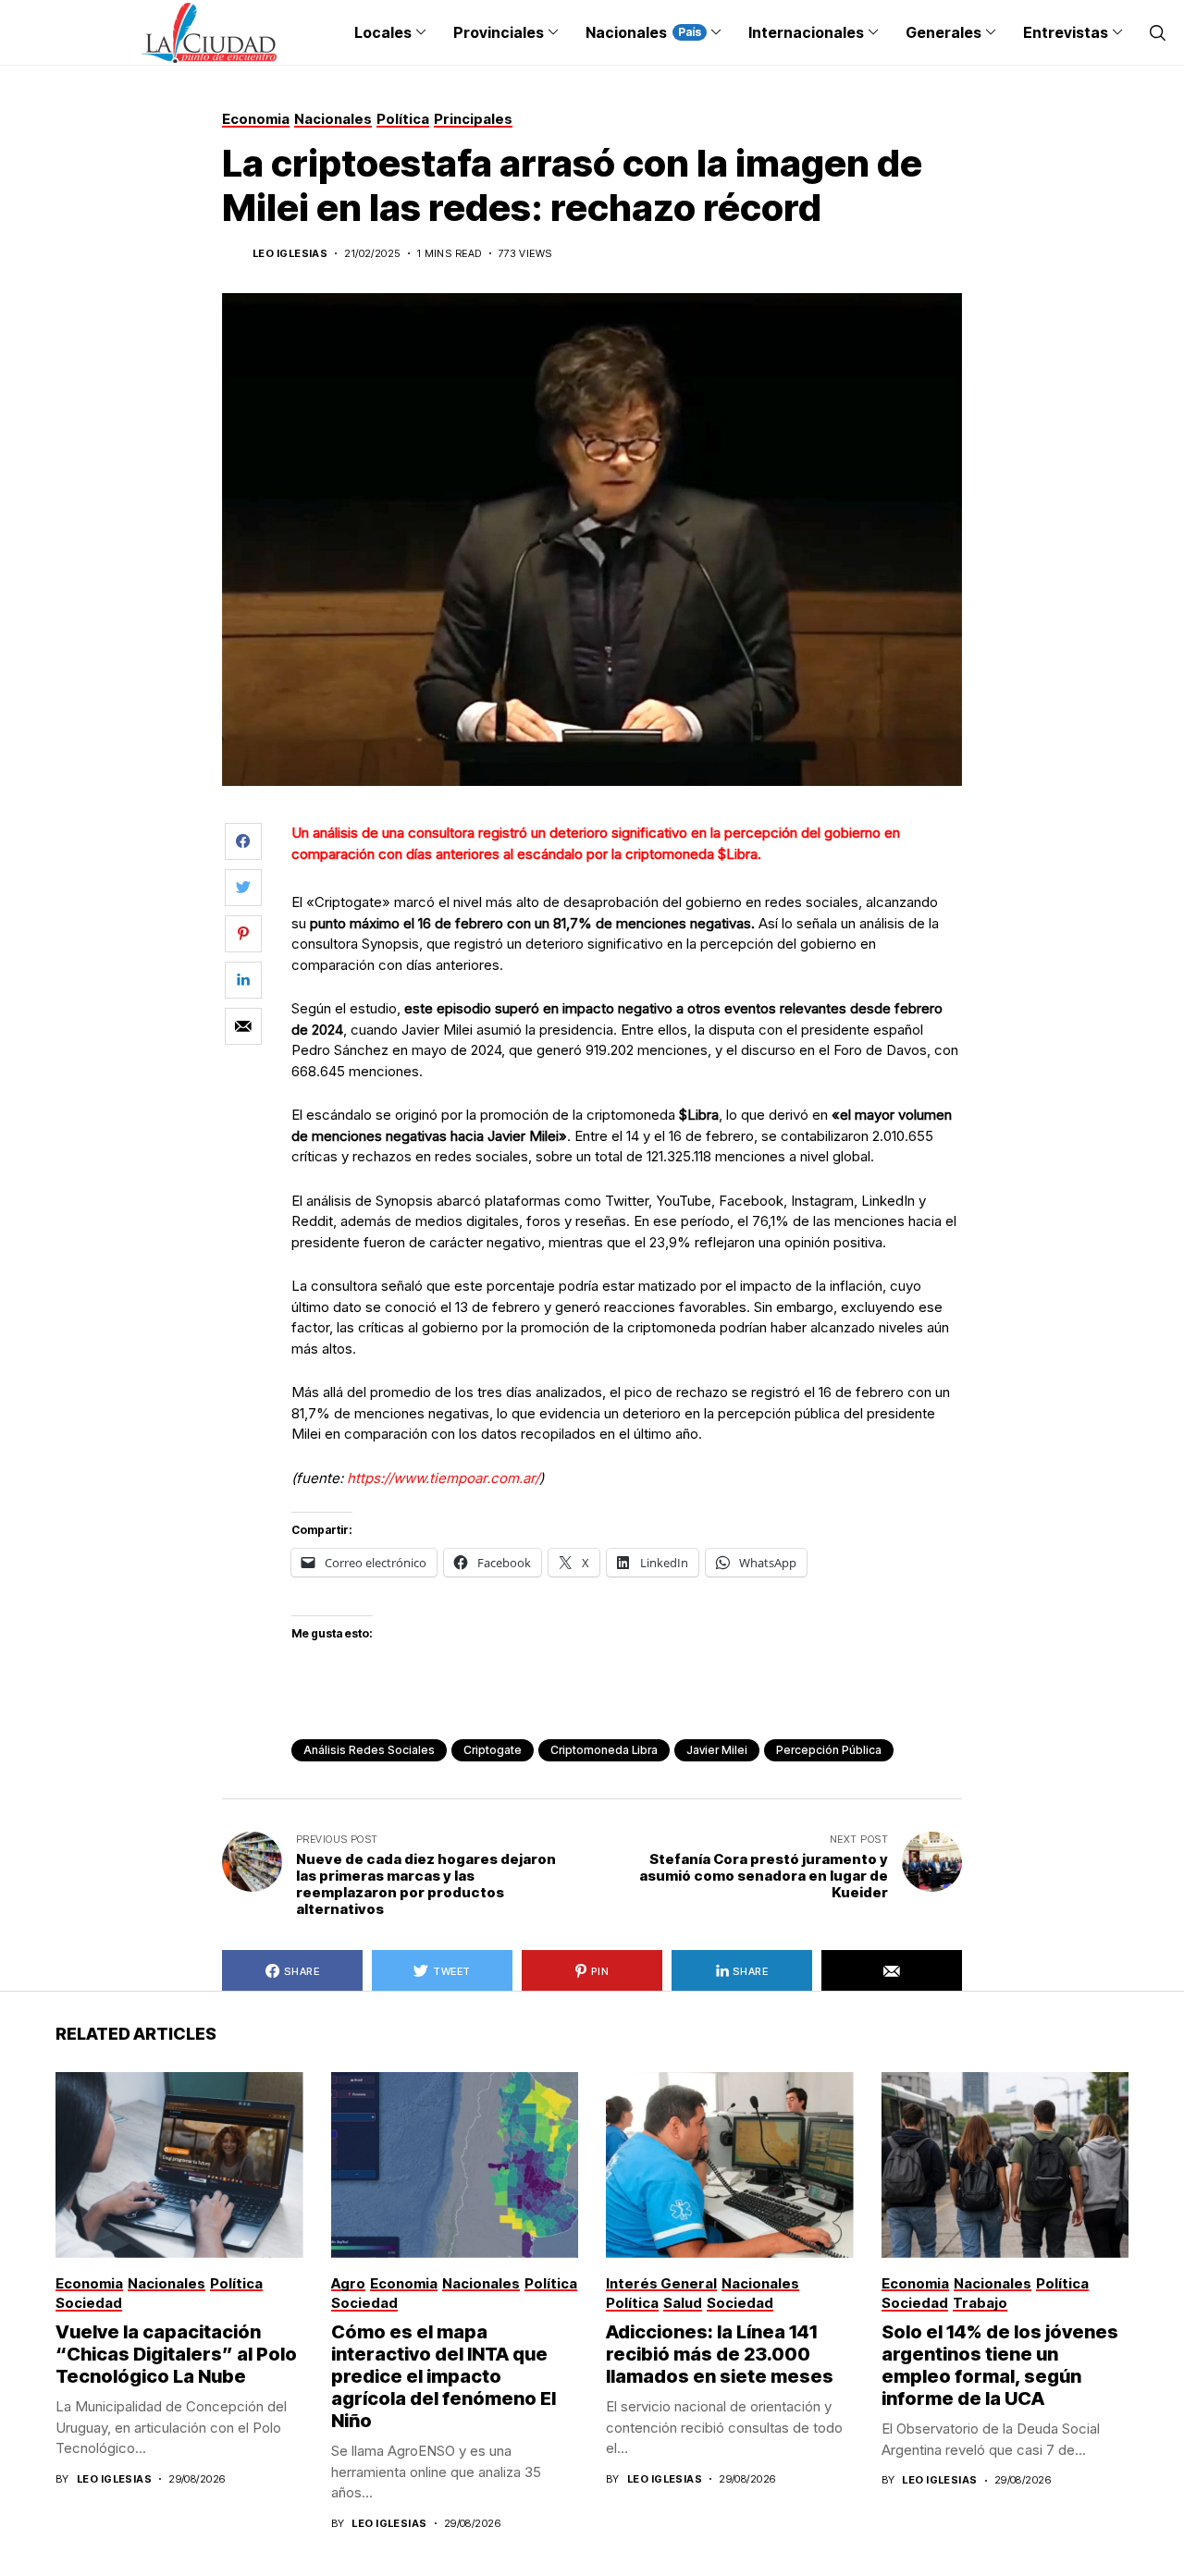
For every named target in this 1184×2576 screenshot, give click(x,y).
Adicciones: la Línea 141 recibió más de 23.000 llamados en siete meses (720, 2354)
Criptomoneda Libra (604, 1750)
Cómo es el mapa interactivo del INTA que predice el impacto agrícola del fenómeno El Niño (444, 2376)
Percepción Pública (829, 1750)
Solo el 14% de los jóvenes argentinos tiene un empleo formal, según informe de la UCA (1000, 2365)
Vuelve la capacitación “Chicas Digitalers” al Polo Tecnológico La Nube (176, 2354)
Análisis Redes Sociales (369, 1750)
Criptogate (493, 1750)
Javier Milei (717, 1750)
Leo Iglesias (290, 254)
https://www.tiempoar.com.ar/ (443, 1478)
